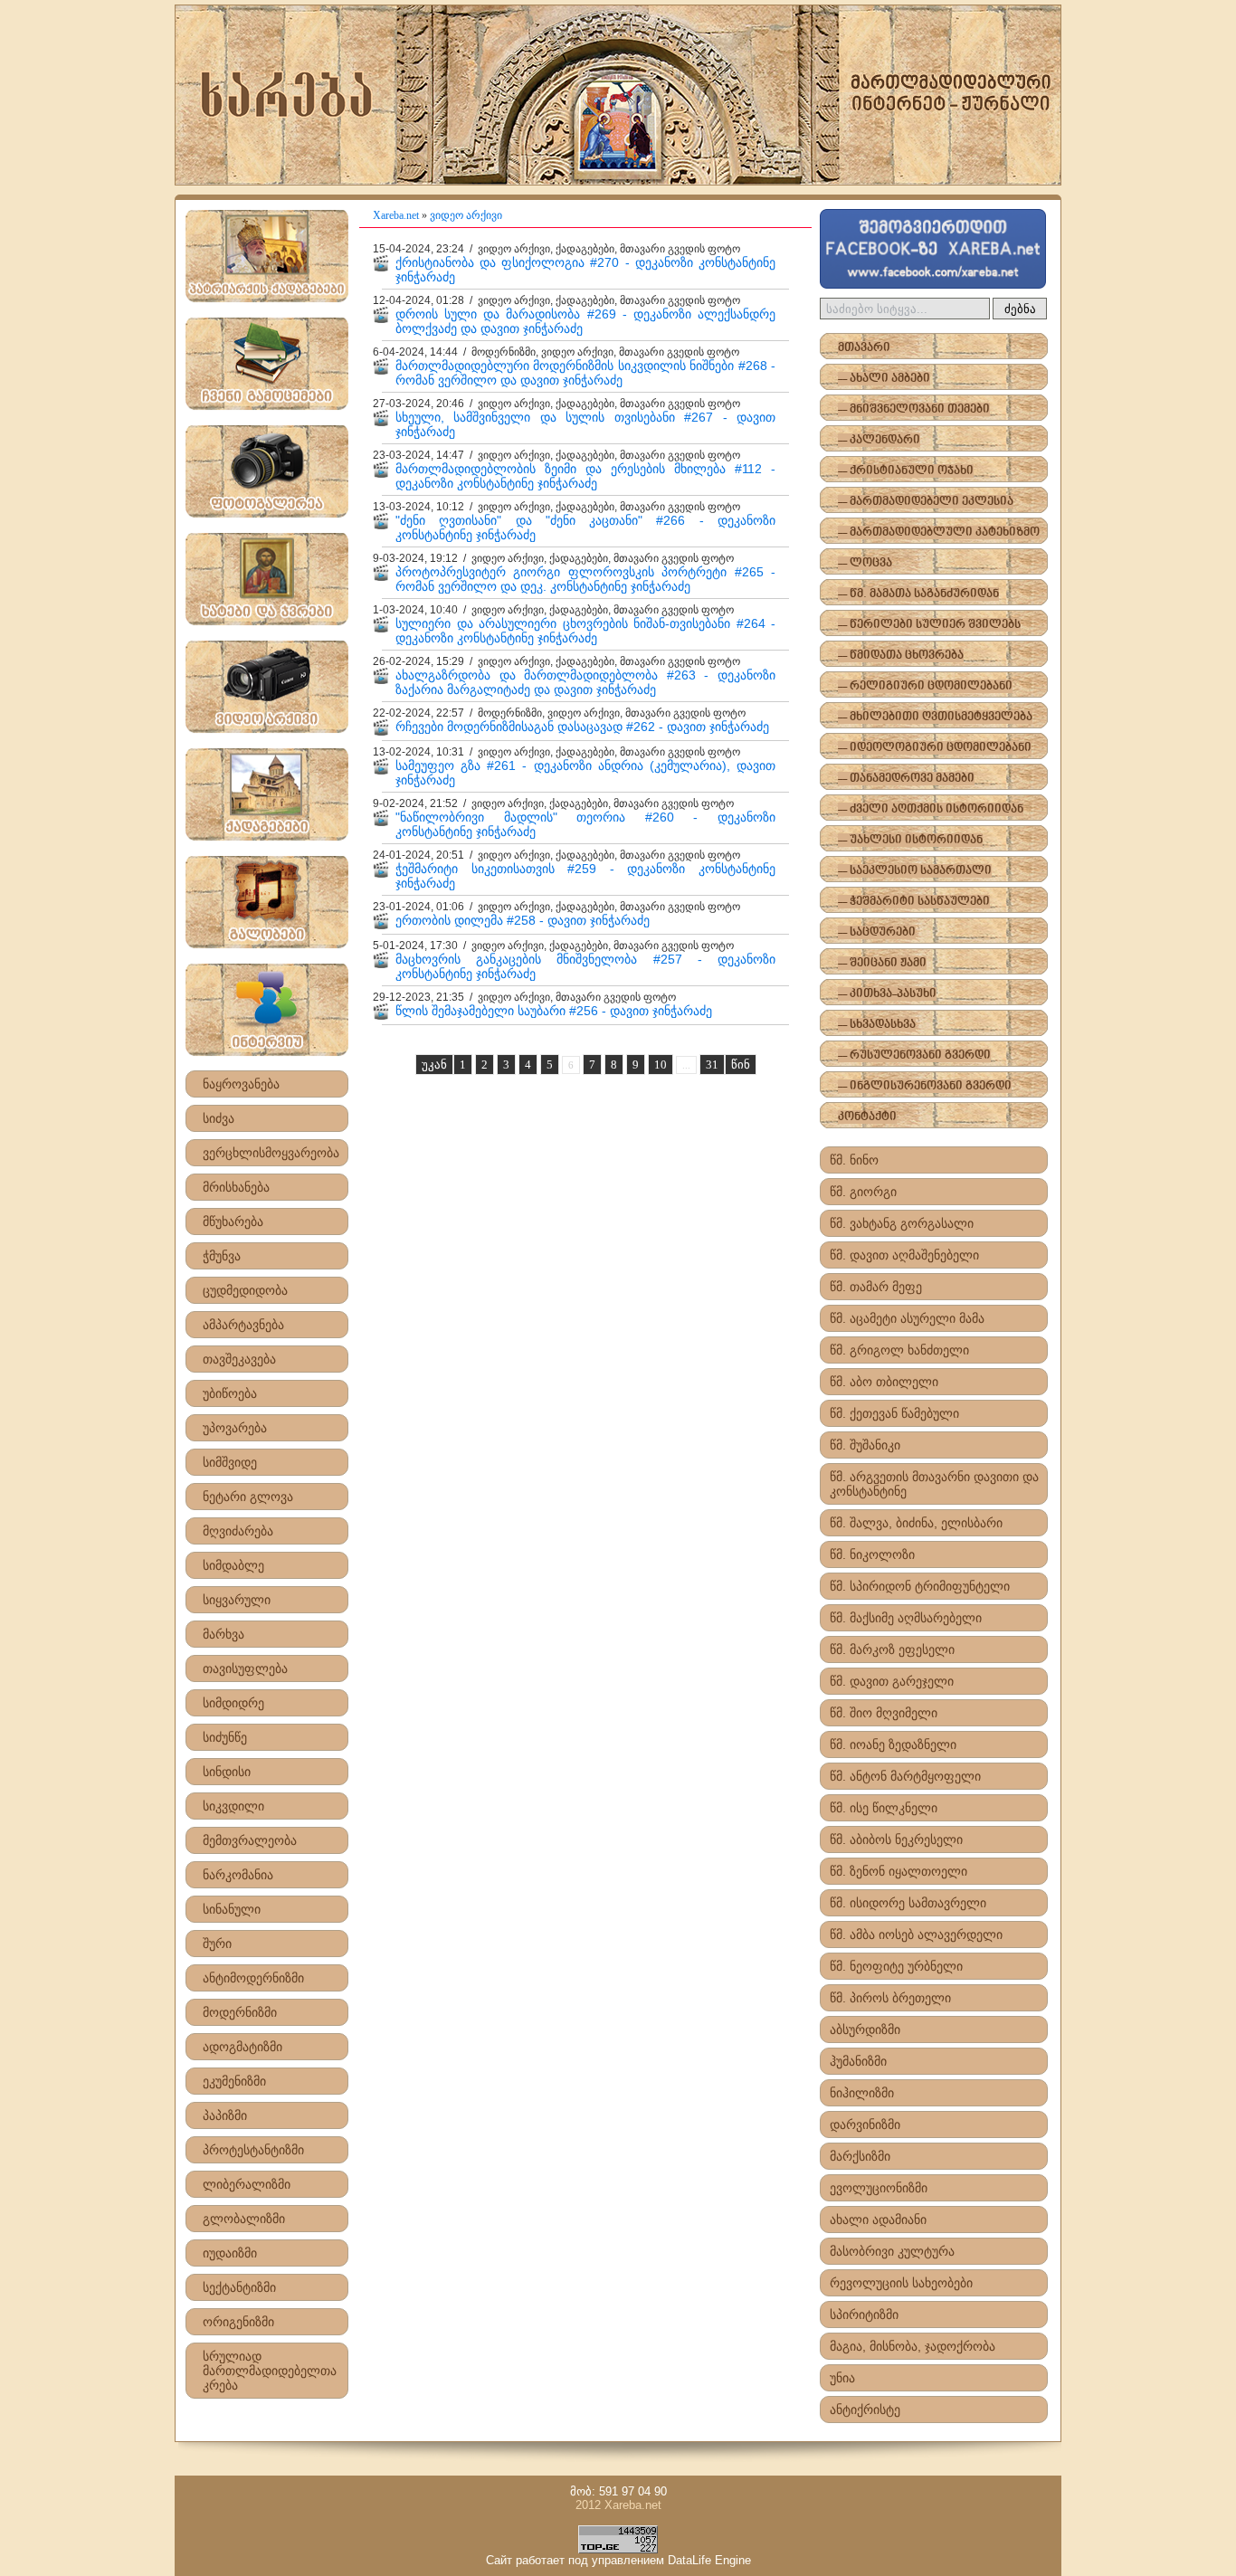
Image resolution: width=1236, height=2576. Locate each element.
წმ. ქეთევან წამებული (894, 1413)
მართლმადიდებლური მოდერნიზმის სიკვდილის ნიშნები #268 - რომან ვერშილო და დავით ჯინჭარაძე (585, 373)
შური (217, 1944)
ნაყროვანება (241, 1084)
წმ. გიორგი (863, 1192)
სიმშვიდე (230, 1462)
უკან (434, 1065)
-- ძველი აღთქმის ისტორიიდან (931, 809)
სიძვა (219, 1118)
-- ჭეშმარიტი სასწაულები (914, 902)
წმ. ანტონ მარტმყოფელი (905, 1776)
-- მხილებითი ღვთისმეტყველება (935, 717)
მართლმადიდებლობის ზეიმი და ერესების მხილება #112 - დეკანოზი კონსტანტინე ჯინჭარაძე (585, 476)
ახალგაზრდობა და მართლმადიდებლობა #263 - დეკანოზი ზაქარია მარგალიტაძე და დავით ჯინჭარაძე (585, 682)
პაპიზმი (225, 2115)
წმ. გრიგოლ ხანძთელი (899, 1350)
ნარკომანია (238, 1875)
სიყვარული (237, 1600)
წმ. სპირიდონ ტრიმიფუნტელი (920, 1586)
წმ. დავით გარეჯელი (892, 1681)
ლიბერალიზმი (247, 2184)
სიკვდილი (233, 1806)
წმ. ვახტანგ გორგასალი (902, 1223)
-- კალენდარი (879, 440)
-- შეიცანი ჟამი (882, 963)
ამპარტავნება (243, 1325)
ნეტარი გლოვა (248, 1497)
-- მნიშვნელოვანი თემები (914, 409)
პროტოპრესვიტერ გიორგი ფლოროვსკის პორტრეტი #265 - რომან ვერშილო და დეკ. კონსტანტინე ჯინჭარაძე (585, 579)
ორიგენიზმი (238, 2322)
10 (661, 1065)
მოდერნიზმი (240, 2012)
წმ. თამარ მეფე (876, 1287)
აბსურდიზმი (865, 2029)
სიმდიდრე (233, 1703)
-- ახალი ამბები (884, 379)
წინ (741, 1065)
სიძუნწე (225, 1737)
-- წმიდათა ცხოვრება (901, 656)
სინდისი (227, 1772)
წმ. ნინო (854, 1160)
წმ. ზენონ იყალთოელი (898, 1871)
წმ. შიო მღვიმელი (884, 1713)
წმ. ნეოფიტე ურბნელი (896, 1966)
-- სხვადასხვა (877, 1025)
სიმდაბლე (233, 1565)
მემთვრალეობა (250, 1840)
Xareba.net (396, 215)
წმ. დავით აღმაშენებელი (904, 1255)
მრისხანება (236, 1187)
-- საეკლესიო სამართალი (915, 871)
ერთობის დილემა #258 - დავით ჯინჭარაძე (523, 920)
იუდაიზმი (230, 2253)
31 (712, 1065)
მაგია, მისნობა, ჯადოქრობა (913, 2346)
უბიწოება (230, 1393)
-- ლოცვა (865, 563)
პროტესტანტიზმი (253, 2150)
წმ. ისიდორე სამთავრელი (908, 1903)
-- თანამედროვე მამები (906, 779)
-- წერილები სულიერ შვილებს (929, 625)
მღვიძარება (238, 1531)
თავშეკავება (239, 1359)
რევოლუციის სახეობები (901, 2283)
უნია (842, 2378)
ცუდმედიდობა (245, 1290)
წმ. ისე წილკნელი (884, 1808)
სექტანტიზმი (239, 2287)
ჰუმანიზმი (858, 2061)
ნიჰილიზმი (862, 2093)
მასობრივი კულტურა (892, 2251)
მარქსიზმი (860, 2156)
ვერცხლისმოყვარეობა (271, 1153)
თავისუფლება (245, 1668)
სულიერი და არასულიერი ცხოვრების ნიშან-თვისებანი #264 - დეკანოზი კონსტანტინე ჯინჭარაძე (585, 631)
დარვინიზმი (865, 2124)
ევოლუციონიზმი (879, 2188)
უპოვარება (235, 1428)
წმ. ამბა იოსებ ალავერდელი (916, 1934)
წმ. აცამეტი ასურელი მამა (907, 1318)
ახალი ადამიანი (878, 2220)
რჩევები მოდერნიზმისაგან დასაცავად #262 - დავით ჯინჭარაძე (582, 727)
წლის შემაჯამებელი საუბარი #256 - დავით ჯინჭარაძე (554, 1011)
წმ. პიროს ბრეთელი (890, 1998)
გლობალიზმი (244, 2219)
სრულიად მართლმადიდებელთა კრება (270, 2371)
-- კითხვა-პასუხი (887, 994)
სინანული (232, 1909)
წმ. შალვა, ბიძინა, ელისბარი (916, 1523)
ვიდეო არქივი (466, 215)
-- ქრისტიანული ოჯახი (906, 471)
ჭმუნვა (222, 1256)
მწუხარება (233, 1221)
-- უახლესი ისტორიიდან (910, 840)
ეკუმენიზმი (234, 2081)
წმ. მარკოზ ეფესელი (892, 1649)
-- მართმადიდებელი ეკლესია (926, 502)
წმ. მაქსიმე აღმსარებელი (906, 1618)
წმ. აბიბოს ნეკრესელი (896, 1839)
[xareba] (618, 95)
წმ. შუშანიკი (865, 1445)
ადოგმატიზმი (242, 2047)
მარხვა (223, 1634)
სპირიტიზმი (864, 2315)
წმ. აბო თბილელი (884, 1382)
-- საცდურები (877, 932)
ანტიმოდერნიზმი (253, 1978)
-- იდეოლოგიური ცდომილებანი (935, 748)
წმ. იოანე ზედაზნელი (893, 1744)
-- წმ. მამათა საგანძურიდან (918, 594)
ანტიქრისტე (865, 2410)
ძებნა (1020, 309)
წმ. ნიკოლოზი (872, 1554)
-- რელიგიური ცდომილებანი (925, 686)
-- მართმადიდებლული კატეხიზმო (939, 532)
